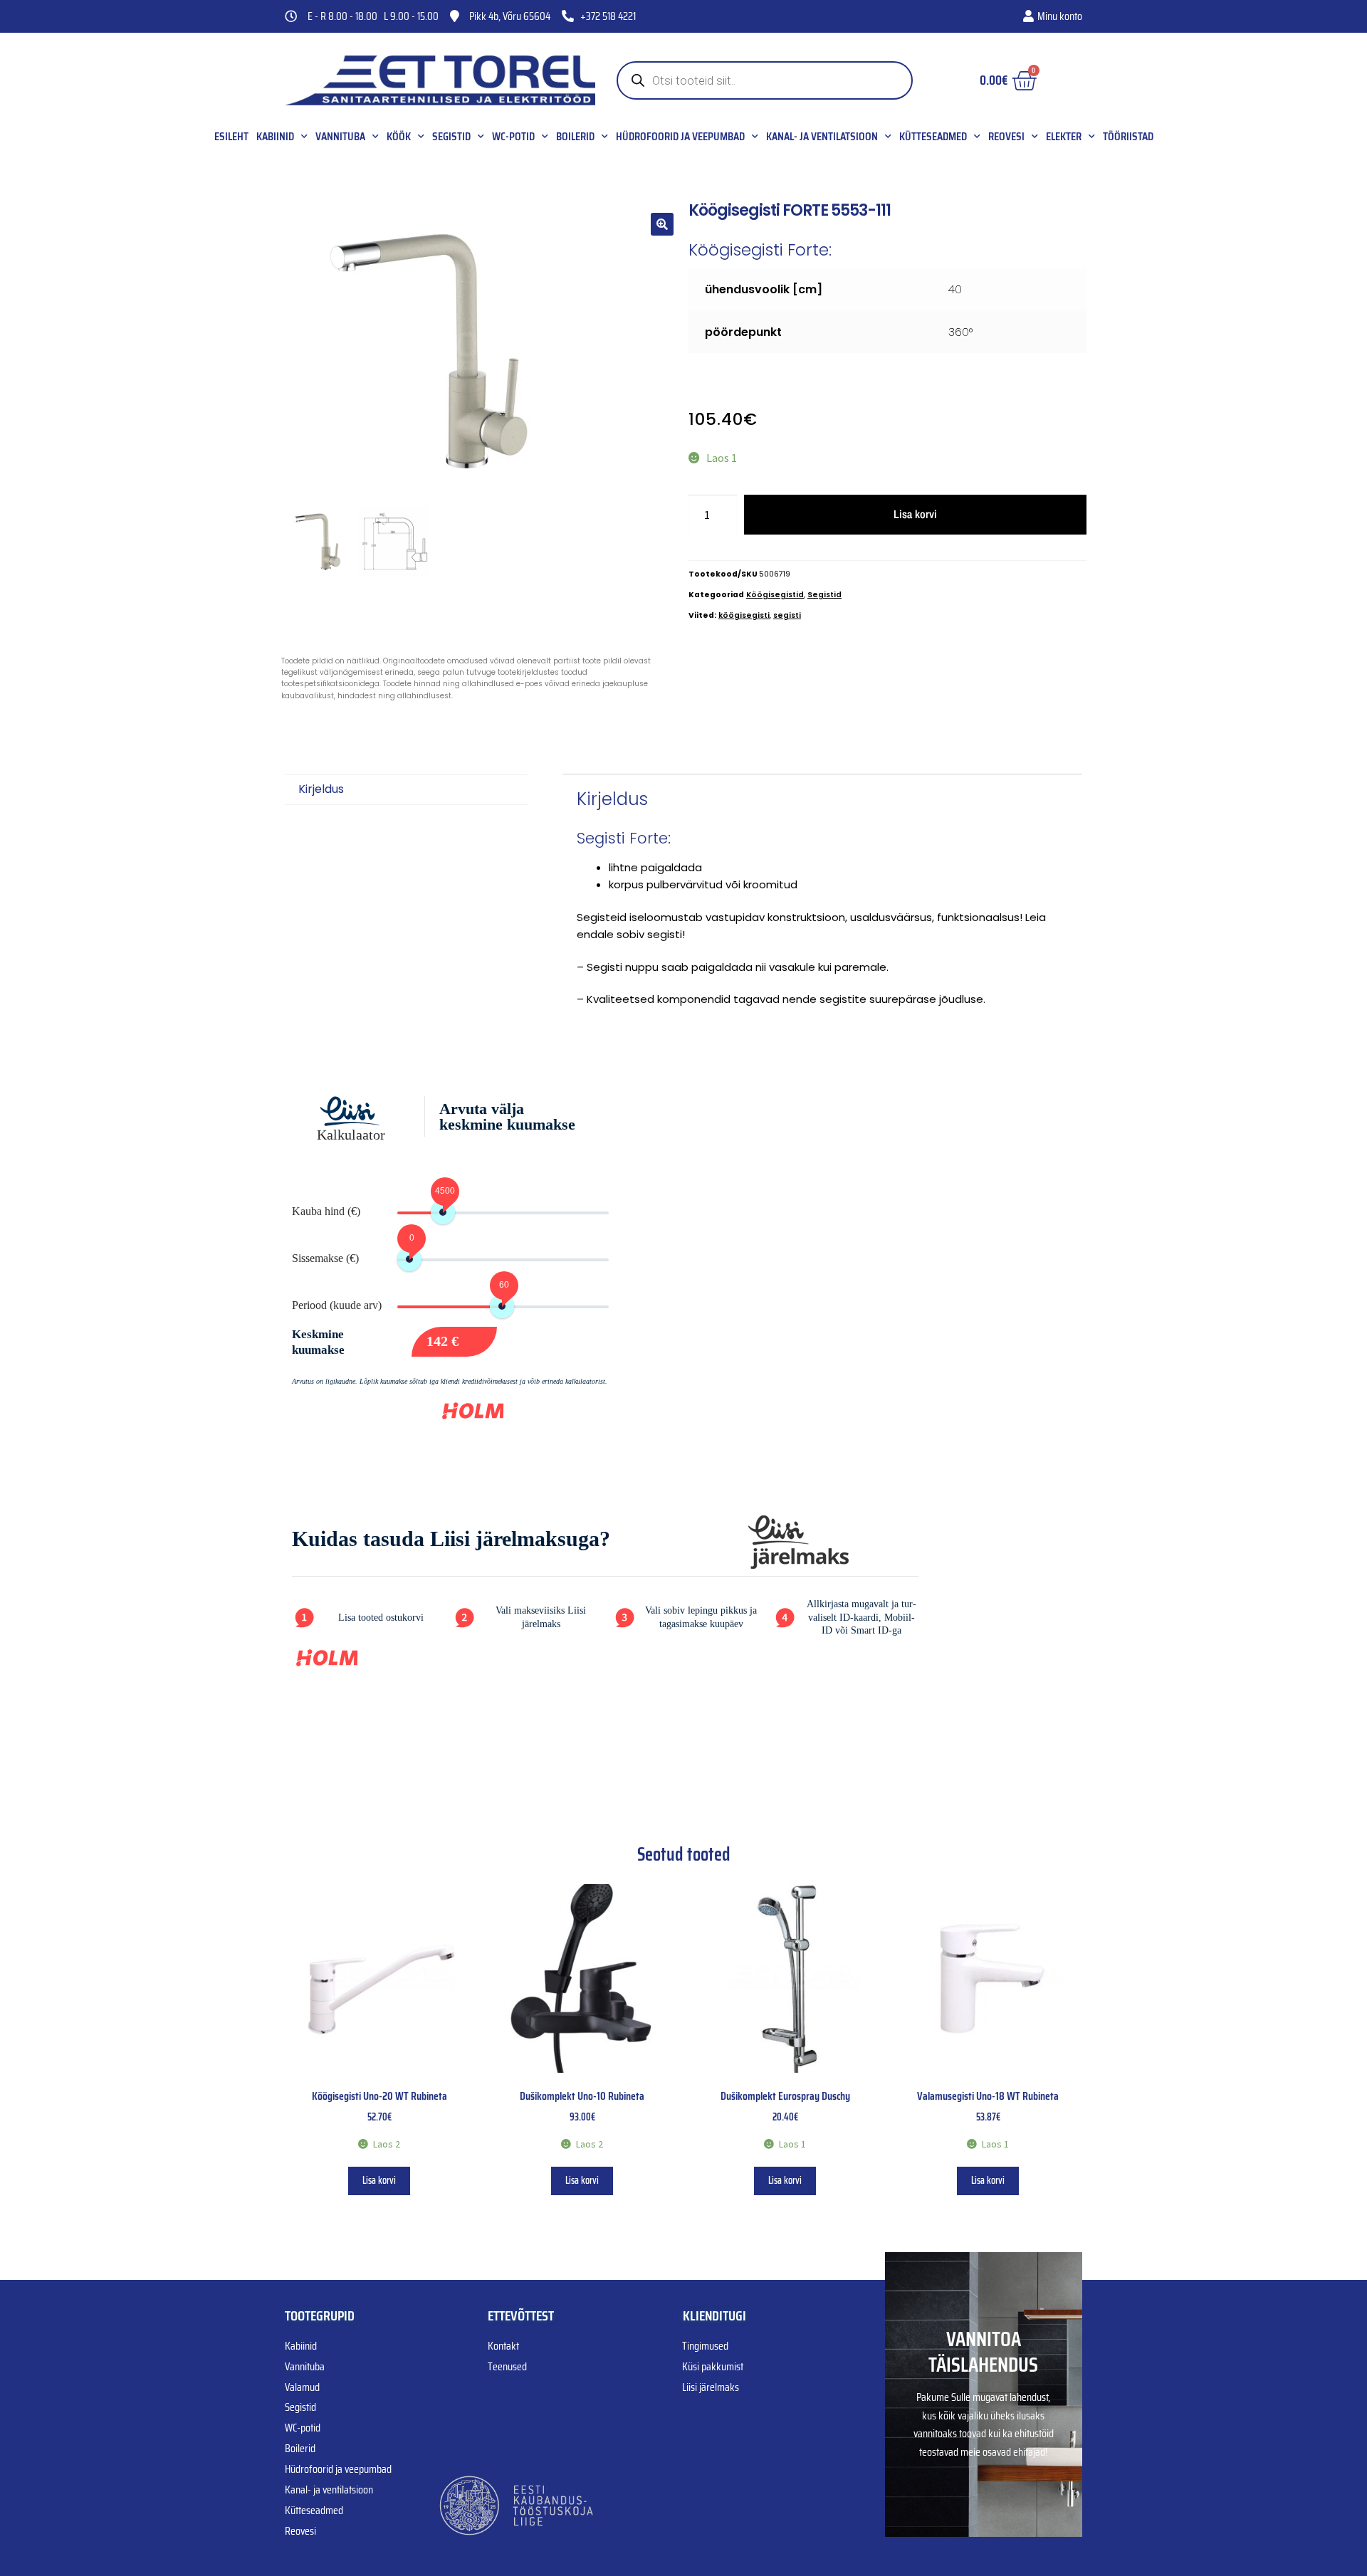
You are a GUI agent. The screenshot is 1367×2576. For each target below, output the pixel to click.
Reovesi (1006, 137)
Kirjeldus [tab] (321, 789)
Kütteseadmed (933, 137)
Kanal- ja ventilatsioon (822, 137)
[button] (662, 224)
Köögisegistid (775, 595)
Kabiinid (275, 137)
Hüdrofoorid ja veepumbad (680, 137)
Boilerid (575, 137)
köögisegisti (744, 615)
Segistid (451, 137)
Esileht (231, 137)
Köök (399, 137)
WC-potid (513, 137)
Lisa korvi (915, 514)
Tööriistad (1128, 137)
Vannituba (340, 137)
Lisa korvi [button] (379, 2180)
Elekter (1064, 137)
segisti (787, 615)
